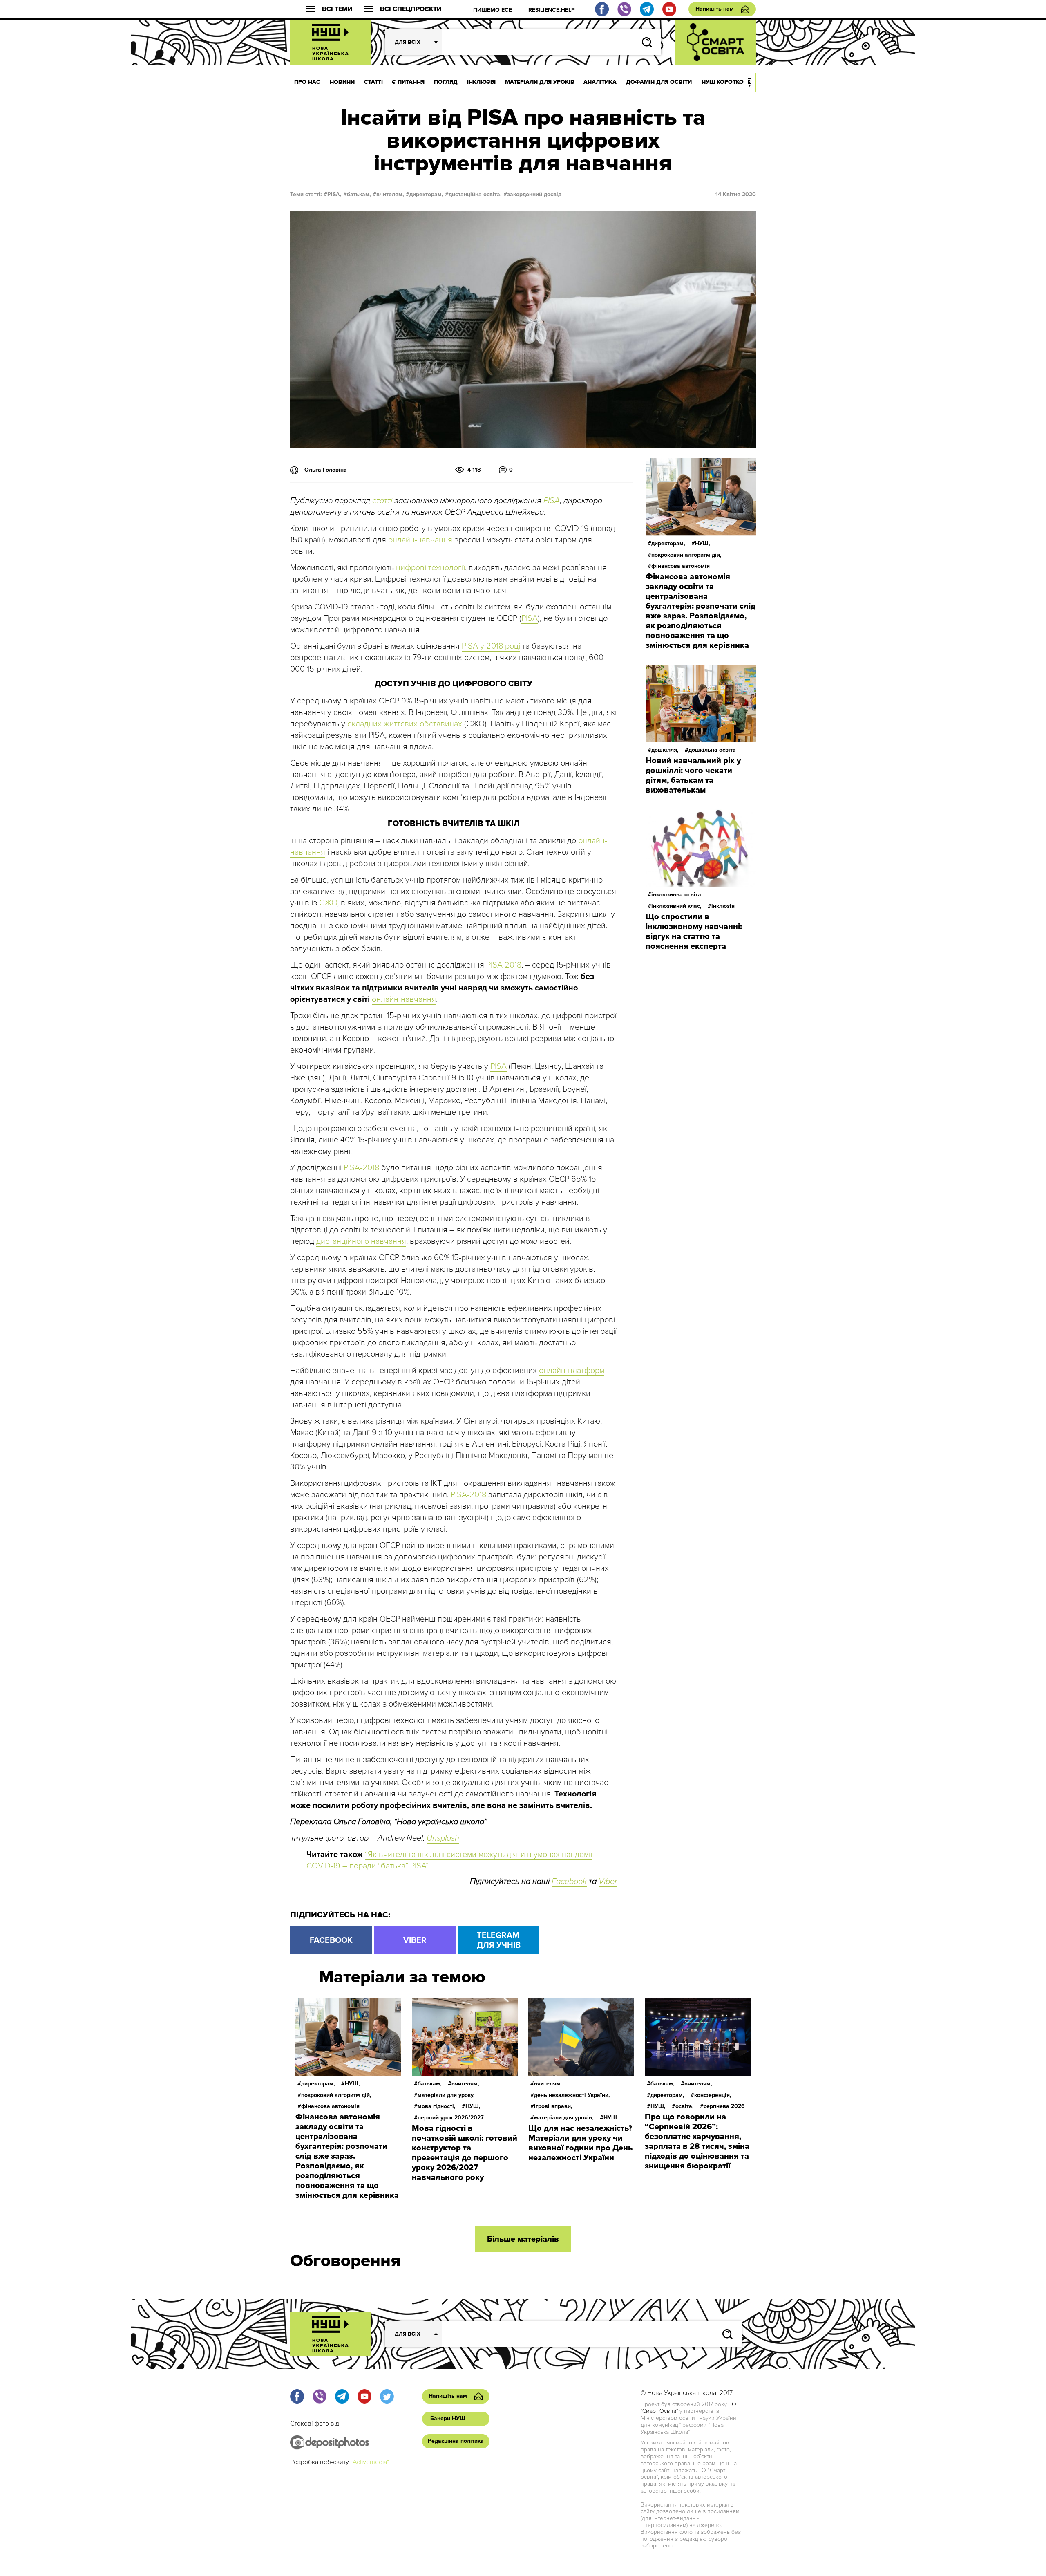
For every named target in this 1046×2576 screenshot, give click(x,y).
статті (382, 501)
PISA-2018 (361, 1168)
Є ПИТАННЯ (408, 82)
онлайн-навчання (420, 540)
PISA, (334, 194)
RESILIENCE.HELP (552, 10)
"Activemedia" (370, 2462)
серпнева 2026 (724, 2106)
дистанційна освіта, (475, 194)
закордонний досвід (534, 194)
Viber (608, 1882)
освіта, (685, 2106)
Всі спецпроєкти (411, 9)
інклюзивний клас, (676, 906)
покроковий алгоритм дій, (686, 555)
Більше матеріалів (523, 2239)
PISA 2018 (504, 965)
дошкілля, (665, 750)
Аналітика (600, 82)
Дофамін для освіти (659, 82)
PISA (552, 501)
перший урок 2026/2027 (451, 2118)
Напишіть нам (715, 9)
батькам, (359, 194)
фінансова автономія (681, 566)
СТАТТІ (373, 82)
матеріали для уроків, (564, 2118)
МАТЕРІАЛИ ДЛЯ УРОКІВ (540, 82)
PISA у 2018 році (491, 646)
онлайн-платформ (572, 1371)
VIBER (415, 1940)
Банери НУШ (448, 2418)
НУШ (610, 2118)
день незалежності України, (572, 2095)
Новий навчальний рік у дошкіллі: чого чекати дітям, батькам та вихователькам (693, 775)
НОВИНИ (342, 82)
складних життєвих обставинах (405, 724)
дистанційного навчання (361, 1241)
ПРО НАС (307, 82)
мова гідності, (437, 2106)
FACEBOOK (331, 1940)
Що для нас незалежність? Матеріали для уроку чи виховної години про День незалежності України (580, 2143)
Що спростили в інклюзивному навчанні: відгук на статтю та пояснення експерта (694, 932)
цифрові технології (430, 568)
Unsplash (443, 1838)
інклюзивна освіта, (677, 895)
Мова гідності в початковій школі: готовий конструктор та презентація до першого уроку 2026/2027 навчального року (465, 2153)
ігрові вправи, (553, 2106)
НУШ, (703, 543)
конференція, (713, 2095)
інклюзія (723, 906)
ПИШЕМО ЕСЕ (493, 10)
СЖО (328, 903)
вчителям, (390, 194)
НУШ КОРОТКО (723, 82)
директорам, (426, 194)
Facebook (569, 1882)
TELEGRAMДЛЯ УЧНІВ (499, 1940)
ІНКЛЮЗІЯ (481, 82)
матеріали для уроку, (446, 2095)
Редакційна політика (456, 2441)
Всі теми (337, 9)
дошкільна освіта (712, 750)
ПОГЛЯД (446, 82)
